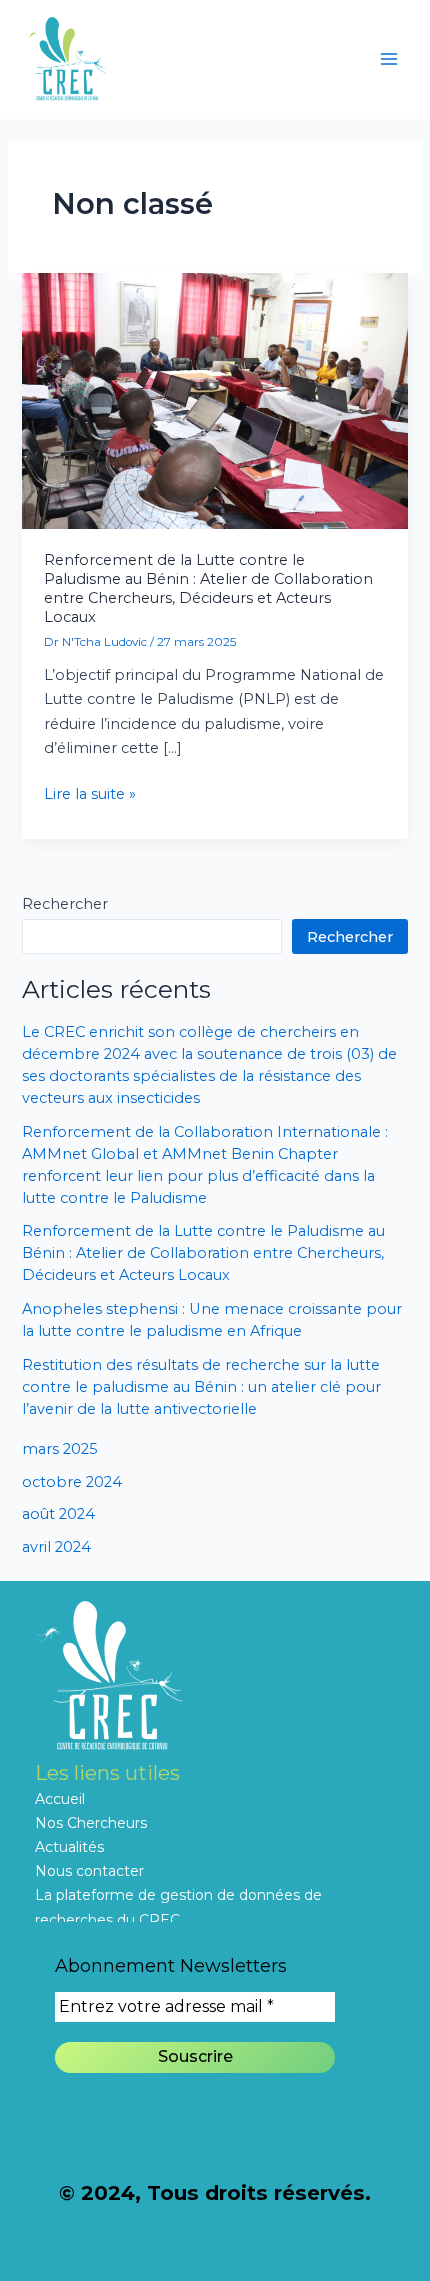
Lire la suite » (90, 792)
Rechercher (65, 904)
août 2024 (58, 1514)
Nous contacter (89, 1871)
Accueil (60, 1799)
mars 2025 (60, 1449)
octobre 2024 (72, 1482)
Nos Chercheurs (91, 1823)
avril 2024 (56, 1547)
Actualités (69, 1847)
